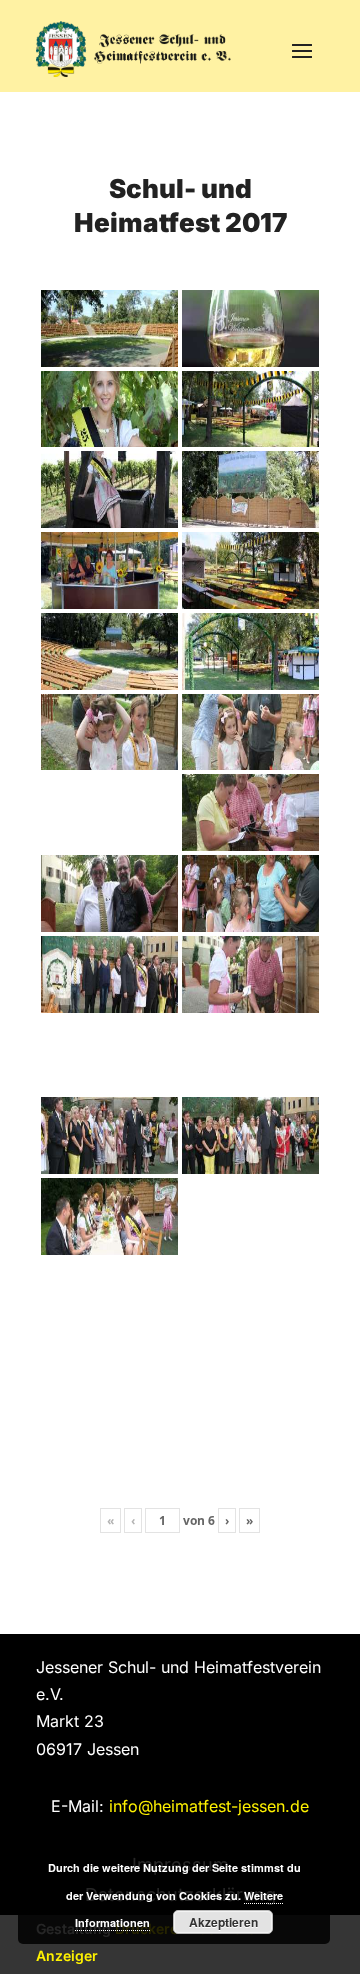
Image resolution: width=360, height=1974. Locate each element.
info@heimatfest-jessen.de (209, 1806)
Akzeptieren (223, 1922)
